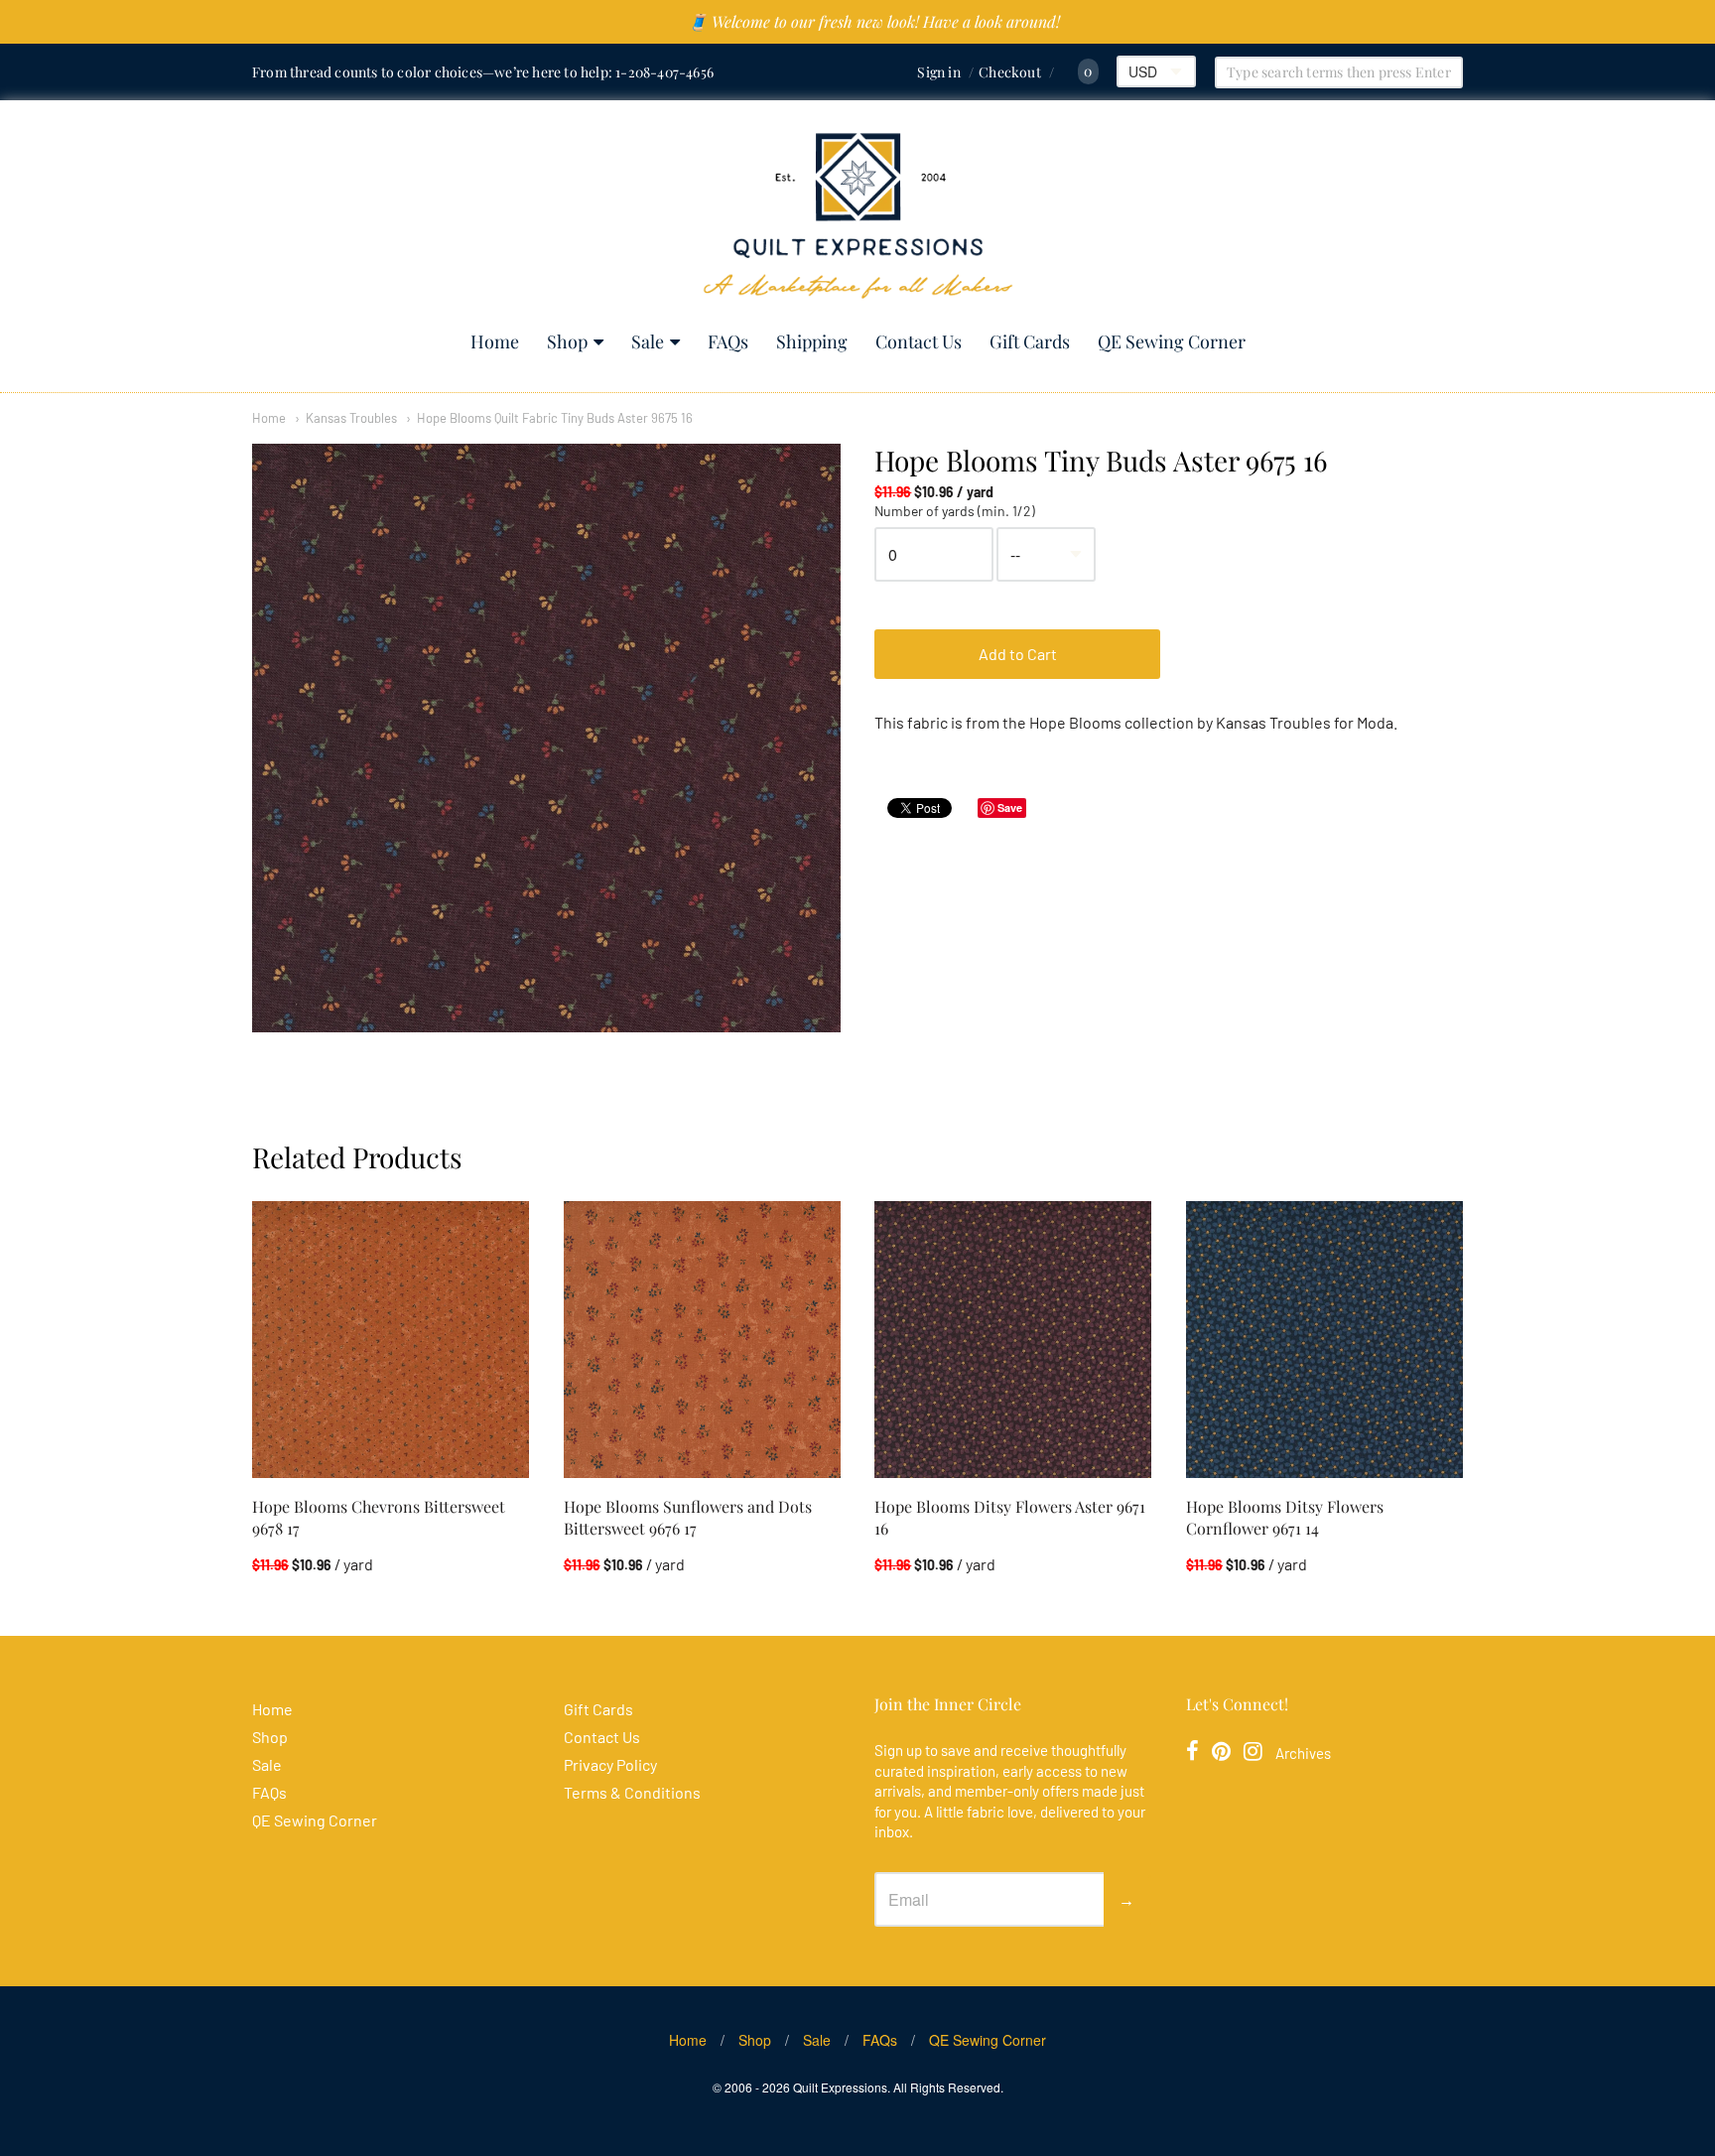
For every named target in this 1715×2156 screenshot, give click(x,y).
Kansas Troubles (351, 418)
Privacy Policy (610, 1764)
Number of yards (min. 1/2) (955, 511)
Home (495, 341)
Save (1010, 808)
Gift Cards (1030, 341)
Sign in (938, 72)
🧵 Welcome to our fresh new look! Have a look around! (874, 21)
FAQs (728, 341)
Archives (1303, 1753)
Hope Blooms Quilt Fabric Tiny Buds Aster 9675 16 (555, 418)
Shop (567, 341)
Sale (648, 341)
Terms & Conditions (632, 1792)
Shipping (812, 341)
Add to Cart (1018, 654)
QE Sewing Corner (1172, 341)
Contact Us (919, 341)
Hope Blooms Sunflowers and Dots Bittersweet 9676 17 (688, 1517)
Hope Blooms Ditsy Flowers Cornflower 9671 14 (1285, 1517)
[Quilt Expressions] (858, 216)
